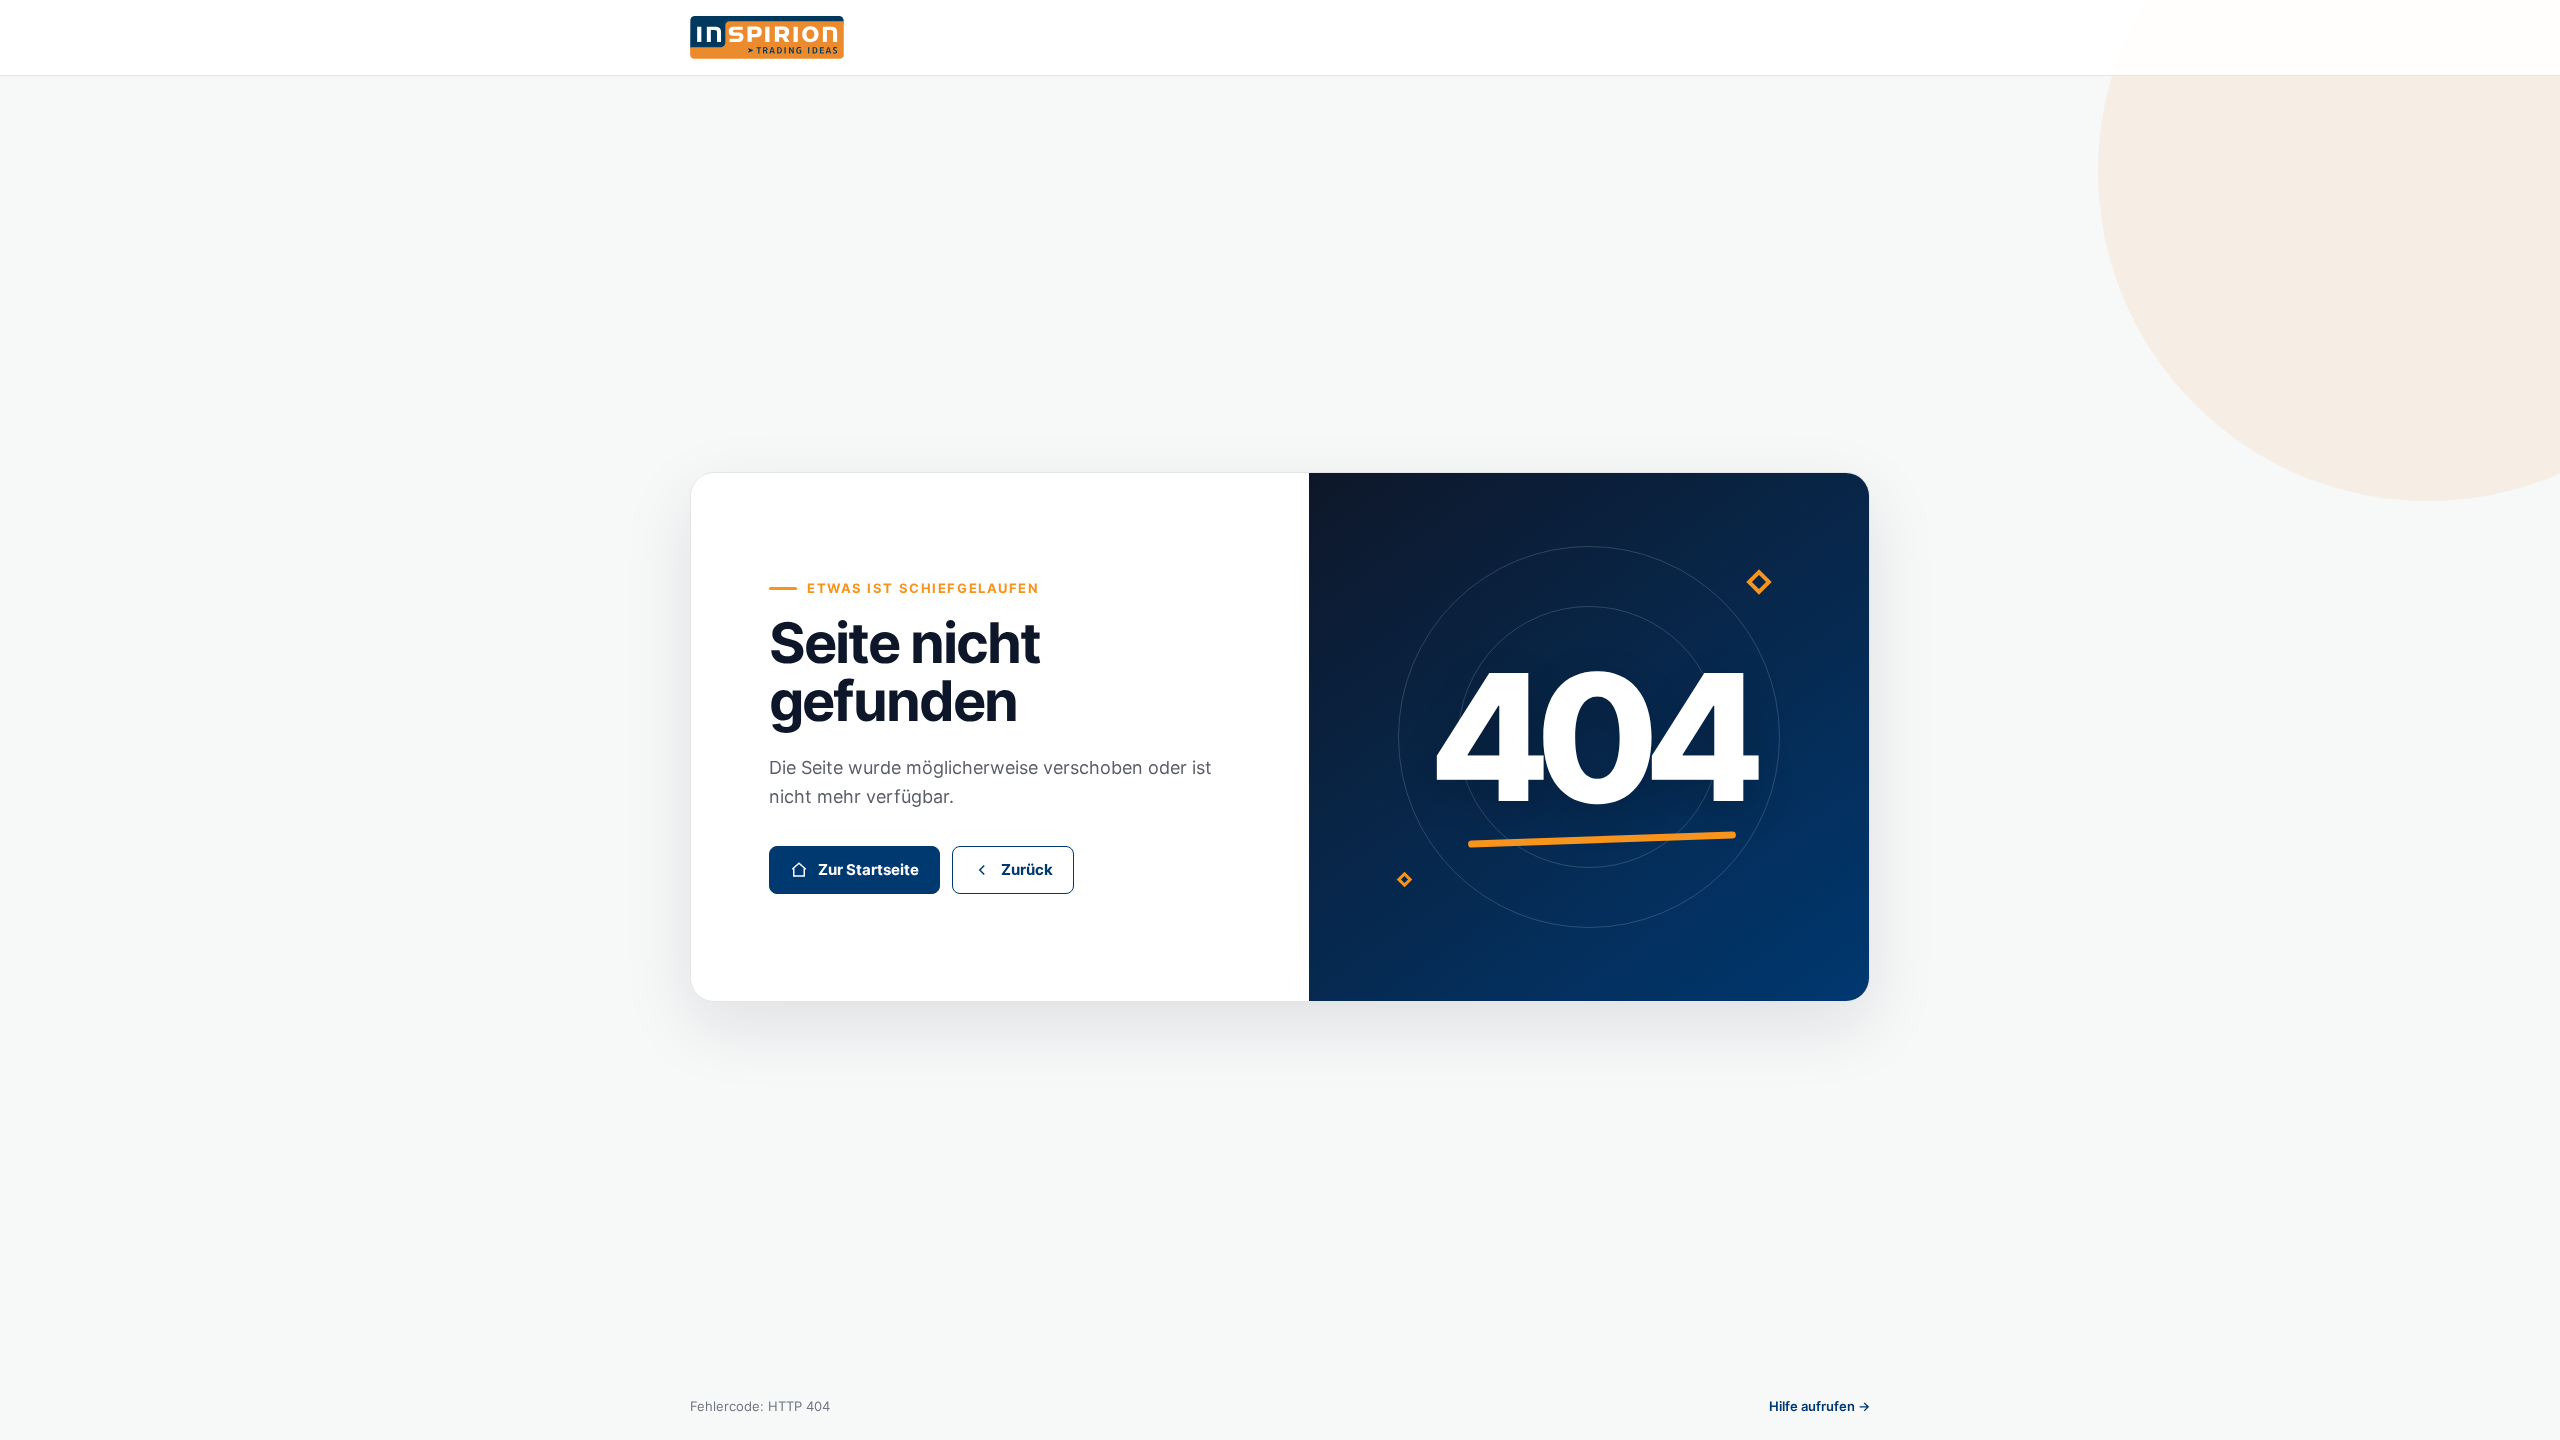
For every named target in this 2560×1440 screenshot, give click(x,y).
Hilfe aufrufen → (1819, 1406)
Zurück (1027, 869)
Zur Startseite (868, 869)
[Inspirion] (1280, 37)
